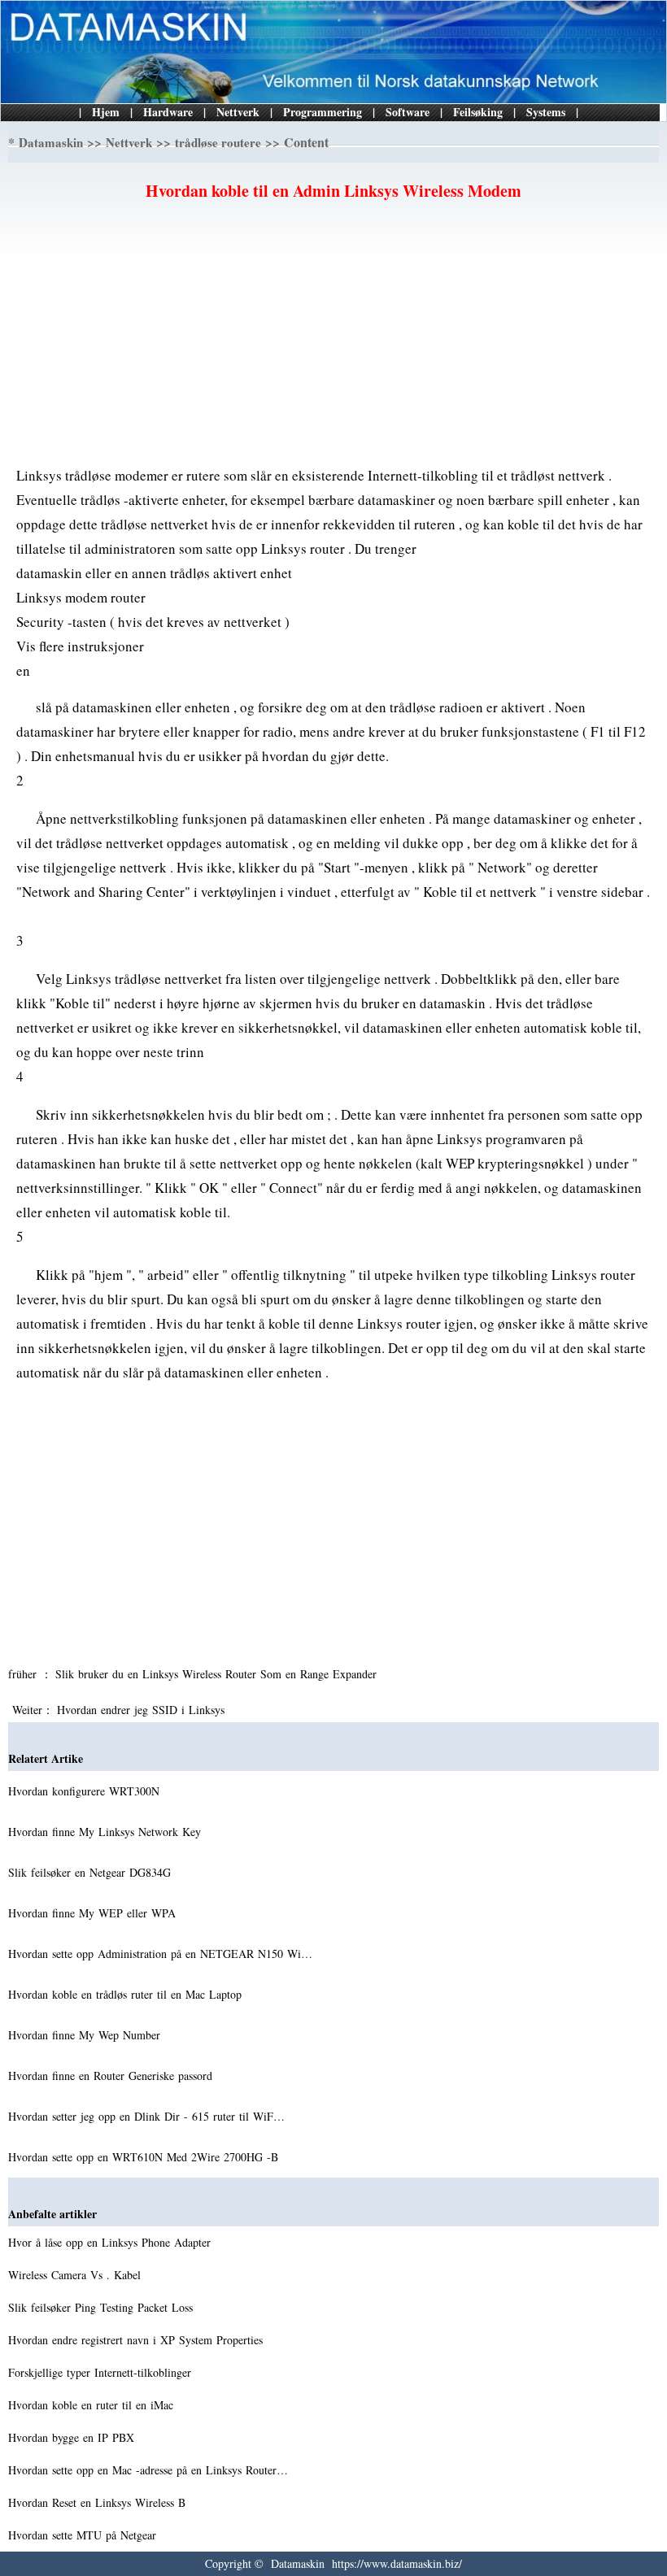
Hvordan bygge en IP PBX (73, 2437)
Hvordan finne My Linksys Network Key (107, 1832)
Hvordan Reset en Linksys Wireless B (99, 2502)
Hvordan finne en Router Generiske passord (112, 2076)
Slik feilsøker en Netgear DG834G (92, 1872)
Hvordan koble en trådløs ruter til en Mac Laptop (127, 1994)
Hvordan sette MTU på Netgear (84, 2535)
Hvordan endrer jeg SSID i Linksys (143, 1710)
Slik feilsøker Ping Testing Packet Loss (102, 2307)
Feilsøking (478, 112)
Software (408, 112)
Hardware (168, 112)
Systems (546, 112)
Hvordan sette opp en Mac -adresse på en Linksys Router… (148, 2470)
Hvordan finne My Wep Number (86, 2035)
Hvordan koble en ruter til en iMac (93, 2405)
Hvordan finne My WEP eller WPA (94, 1913)
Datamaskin (51, 142)
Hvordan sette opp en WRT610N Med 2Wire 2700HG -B (145, 2157)
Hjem (106, 112)
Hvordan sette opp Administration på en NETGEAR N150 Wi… (160, 1954)
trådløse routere (218, 142)
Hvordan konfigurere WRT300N (86, 1791)
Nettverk (238, 112)
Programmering (323, 112)
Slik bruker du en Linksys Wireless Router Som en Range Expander (218, 1674)
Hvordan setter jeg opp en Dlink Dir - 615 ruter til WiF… (146, 2116)
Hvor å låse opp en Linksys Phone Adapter (111, 2242)
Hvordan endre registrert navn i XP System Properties (137, 2340)
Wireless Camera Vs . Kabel (76, 2275)
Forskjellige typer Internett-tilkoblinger (102, 2372)
